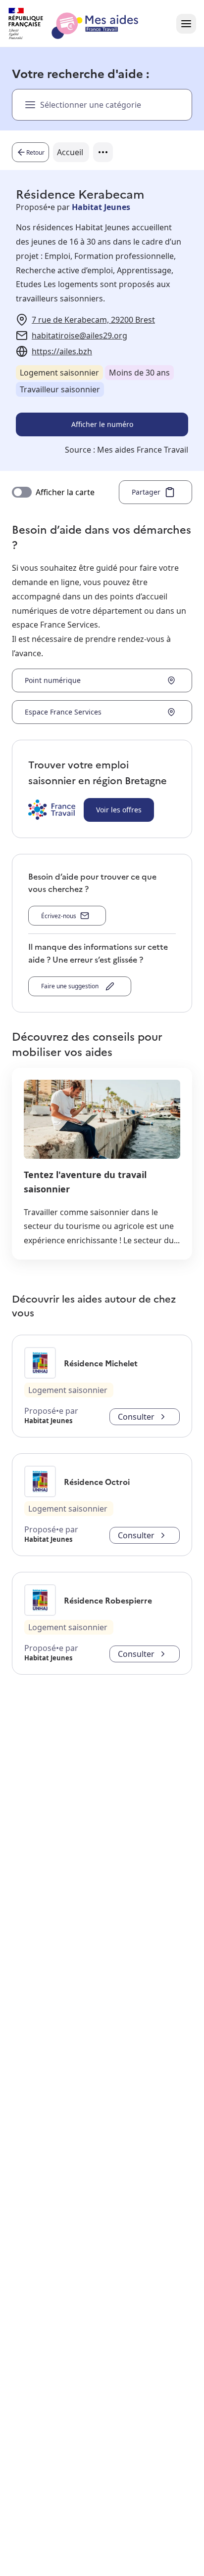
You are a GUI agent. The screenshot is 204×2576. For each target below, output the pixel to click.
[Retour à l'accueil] (82, 24)
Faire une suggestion (71, 986)
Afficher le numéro (102, 424)
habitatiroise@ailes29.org (79, 336)
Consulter (136, 1417)
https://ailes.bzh (62, 351)
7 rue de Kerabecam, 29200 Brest (93, 320)
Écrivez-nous (59, 916)
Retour (35, 152)
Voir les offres (119, 810)
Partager (146, 492)
